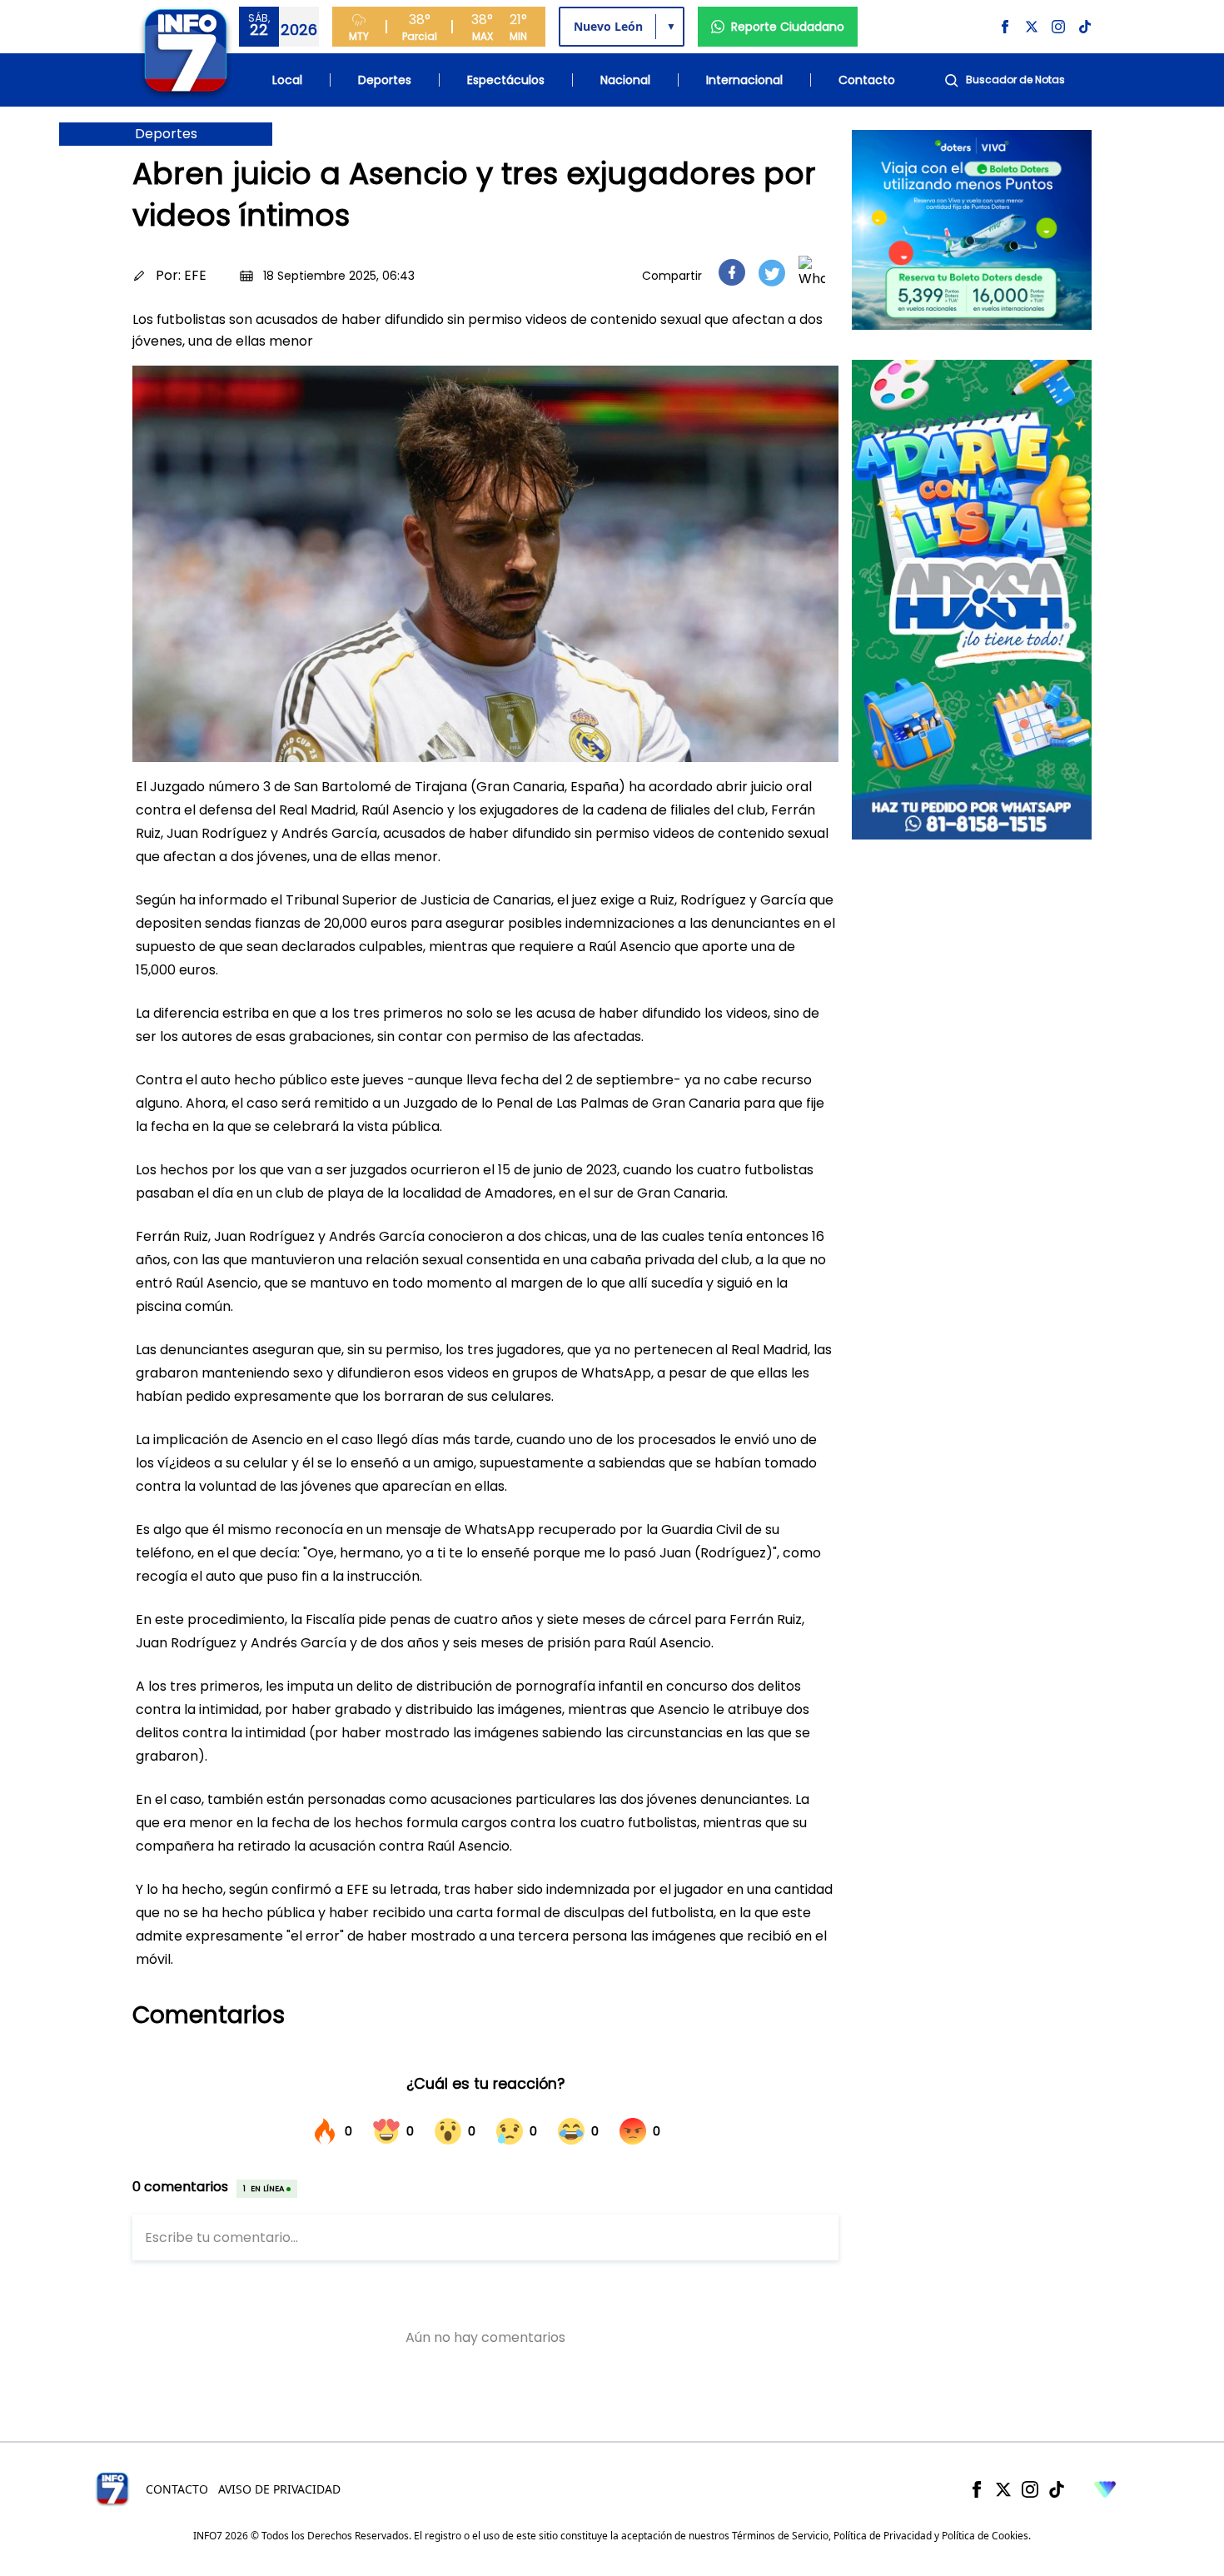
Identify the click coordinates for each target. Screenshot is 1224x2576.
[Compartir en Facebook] (732, 272)
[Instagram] (1030, 2489)
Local (287, 80)
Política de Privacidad (883, 2536)
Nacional (625, 80)
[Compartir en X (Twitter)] (772, 273)
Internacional (744, 80)
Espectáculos (506, 80)
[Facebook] (977, 2489)
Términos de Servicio (780, 2536)
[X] (1003, 2489)
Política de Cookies (985, 2536)
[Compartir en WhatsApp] (812, 272)
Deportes (385, 80)
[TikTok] (1057, 2489)
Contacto (867, 80)
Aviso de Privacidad (279, 2489)
